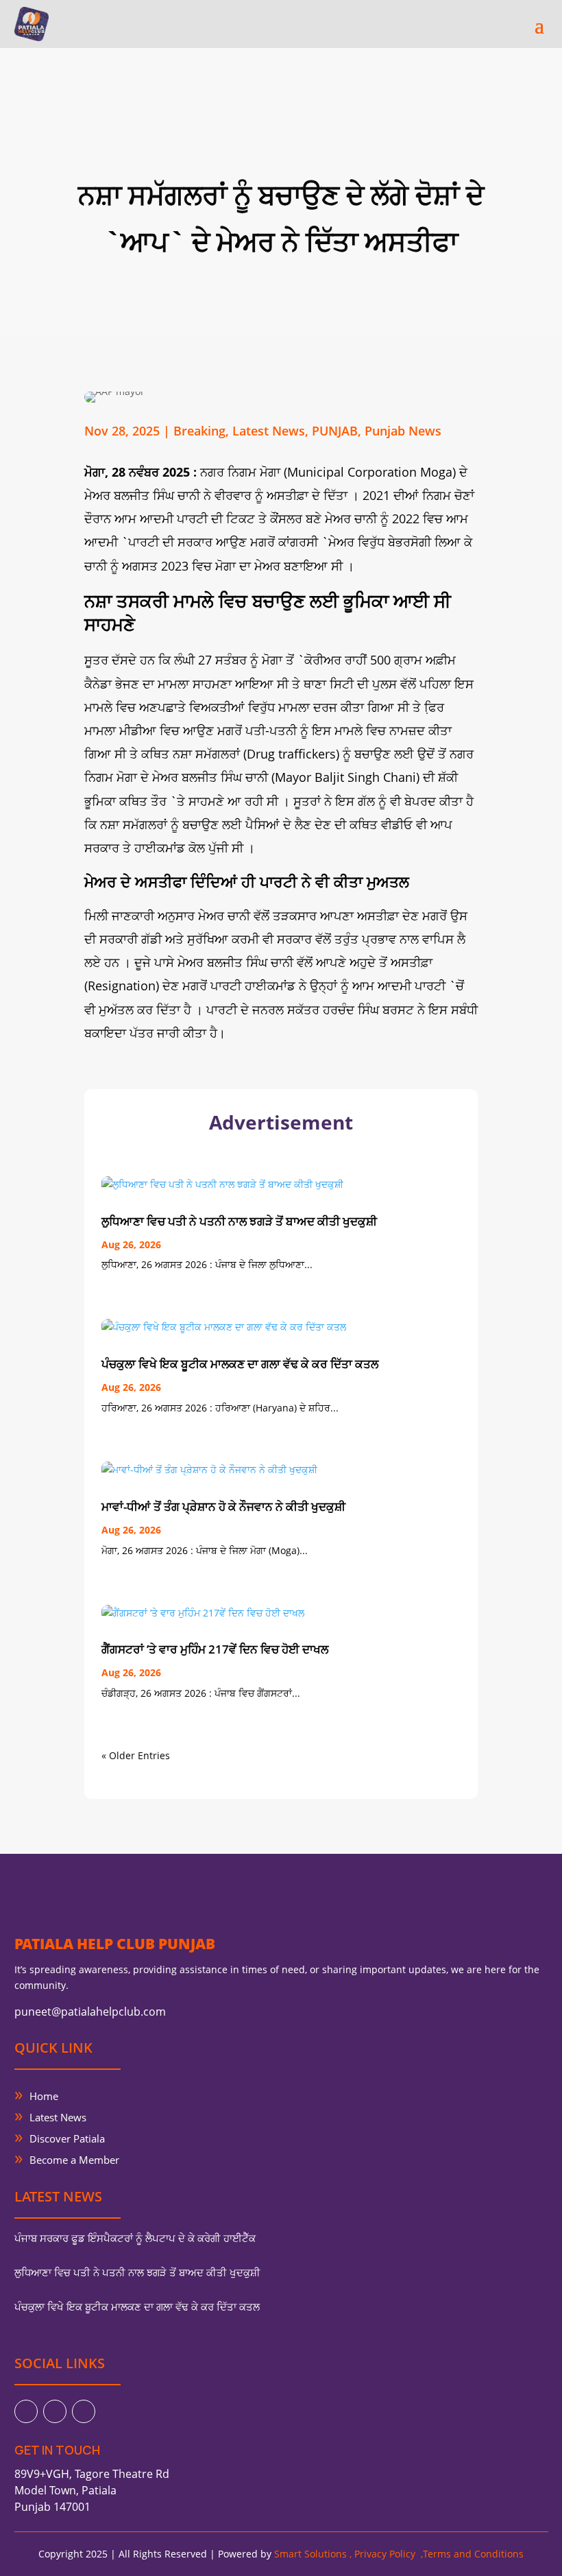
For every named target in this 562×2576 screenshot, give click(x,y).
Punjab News (403, 431)
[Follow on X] (55, 2411)
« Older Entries (136, 1755)
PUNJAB (335, 431)
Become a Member (74, 2160)
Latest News (269, 431)
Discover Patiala (67, 2138)
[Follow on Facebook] (26, 2411)
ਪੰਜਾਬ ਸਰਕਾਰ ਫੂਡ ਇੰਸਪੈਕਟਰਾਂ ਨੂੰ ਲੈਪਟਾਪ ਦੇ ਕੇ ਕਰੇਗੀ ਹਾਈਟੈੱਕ (135, 2238)
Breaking (199, 431)
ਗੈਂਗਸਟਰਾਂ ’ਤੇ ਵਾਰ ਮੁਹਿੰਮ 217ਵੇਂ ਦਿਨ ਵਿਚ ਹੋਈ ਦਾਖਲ (215, 1649)
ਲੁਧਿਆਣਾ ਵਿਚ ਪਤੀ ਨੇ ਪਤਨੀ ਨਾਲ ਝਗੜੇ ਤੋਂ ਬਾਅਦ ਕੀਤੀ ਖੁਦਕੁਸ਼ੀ (239, 1221)
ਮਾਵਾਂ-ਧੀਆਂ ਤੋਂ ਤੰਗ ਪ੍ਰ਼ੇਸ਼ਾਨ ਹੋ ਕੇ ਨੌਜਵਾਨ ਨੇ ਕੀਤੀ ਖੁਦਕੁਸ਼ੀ (223, 1506)
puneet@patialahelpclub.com (90, 2012)
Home (44, 2096)
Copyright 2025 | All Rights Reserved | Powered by (194, 2554)
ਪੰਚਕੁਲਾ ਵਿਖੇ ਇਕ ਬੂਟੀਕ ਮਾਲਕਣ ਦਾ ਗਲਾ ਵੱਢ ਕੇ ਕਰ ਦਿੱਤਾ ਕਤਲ (240, 1364)
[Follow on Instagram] (84, 2411)
